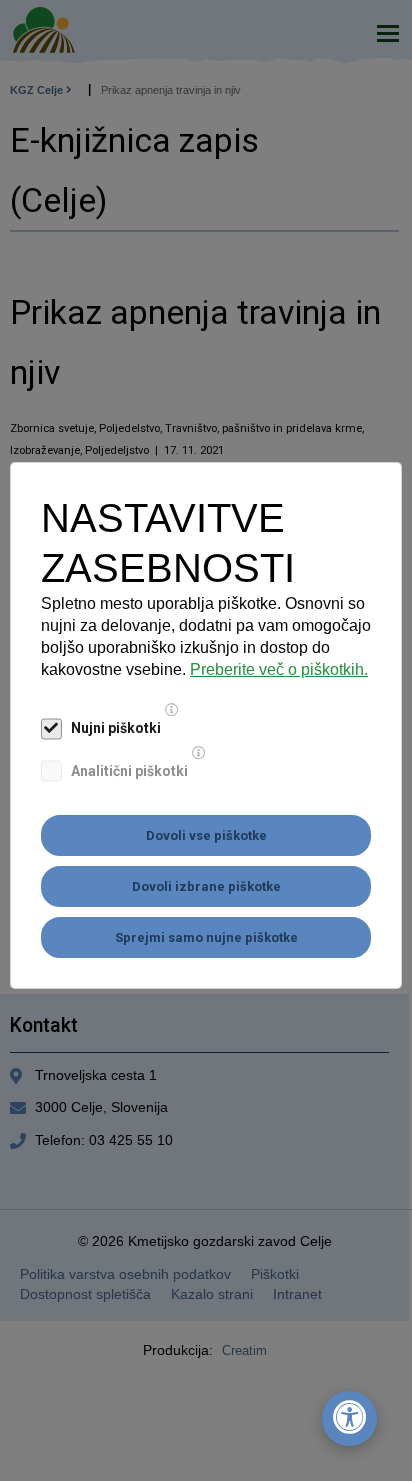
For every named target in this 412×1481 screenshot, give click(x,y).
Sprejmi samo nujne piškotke (206, 937)
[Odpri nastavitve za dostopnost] (349, 1418)
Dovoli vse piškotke (206, 835)
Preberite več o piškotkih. (279, 669)
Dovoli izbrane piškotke (206, 886)
